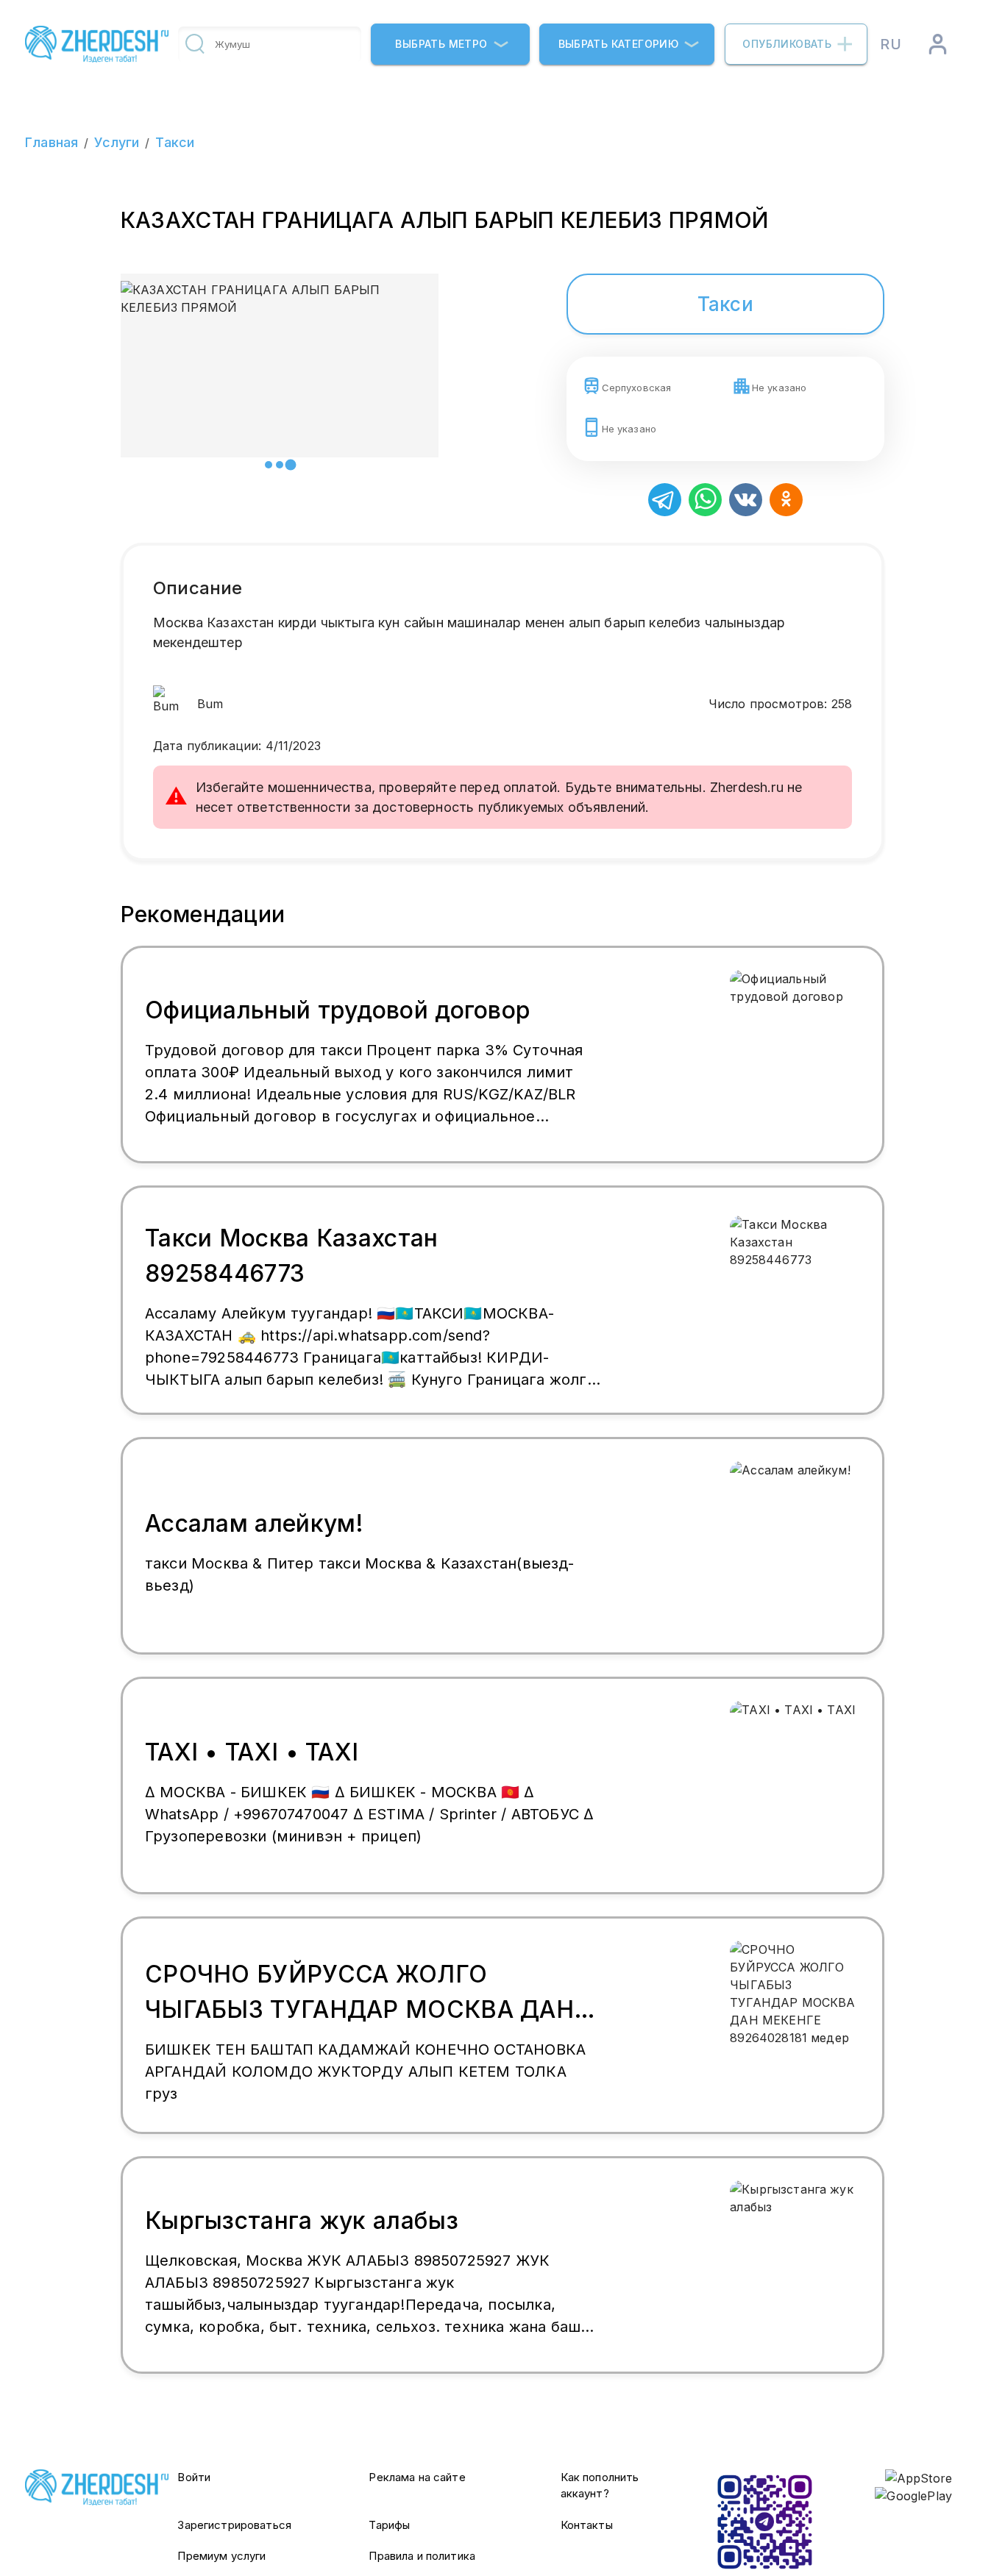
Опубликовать (787, 44)
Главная (52, 142)
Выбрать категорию (619, 44)
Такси (175, 142)
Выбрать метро (441, 44)
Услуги (117, 142)
